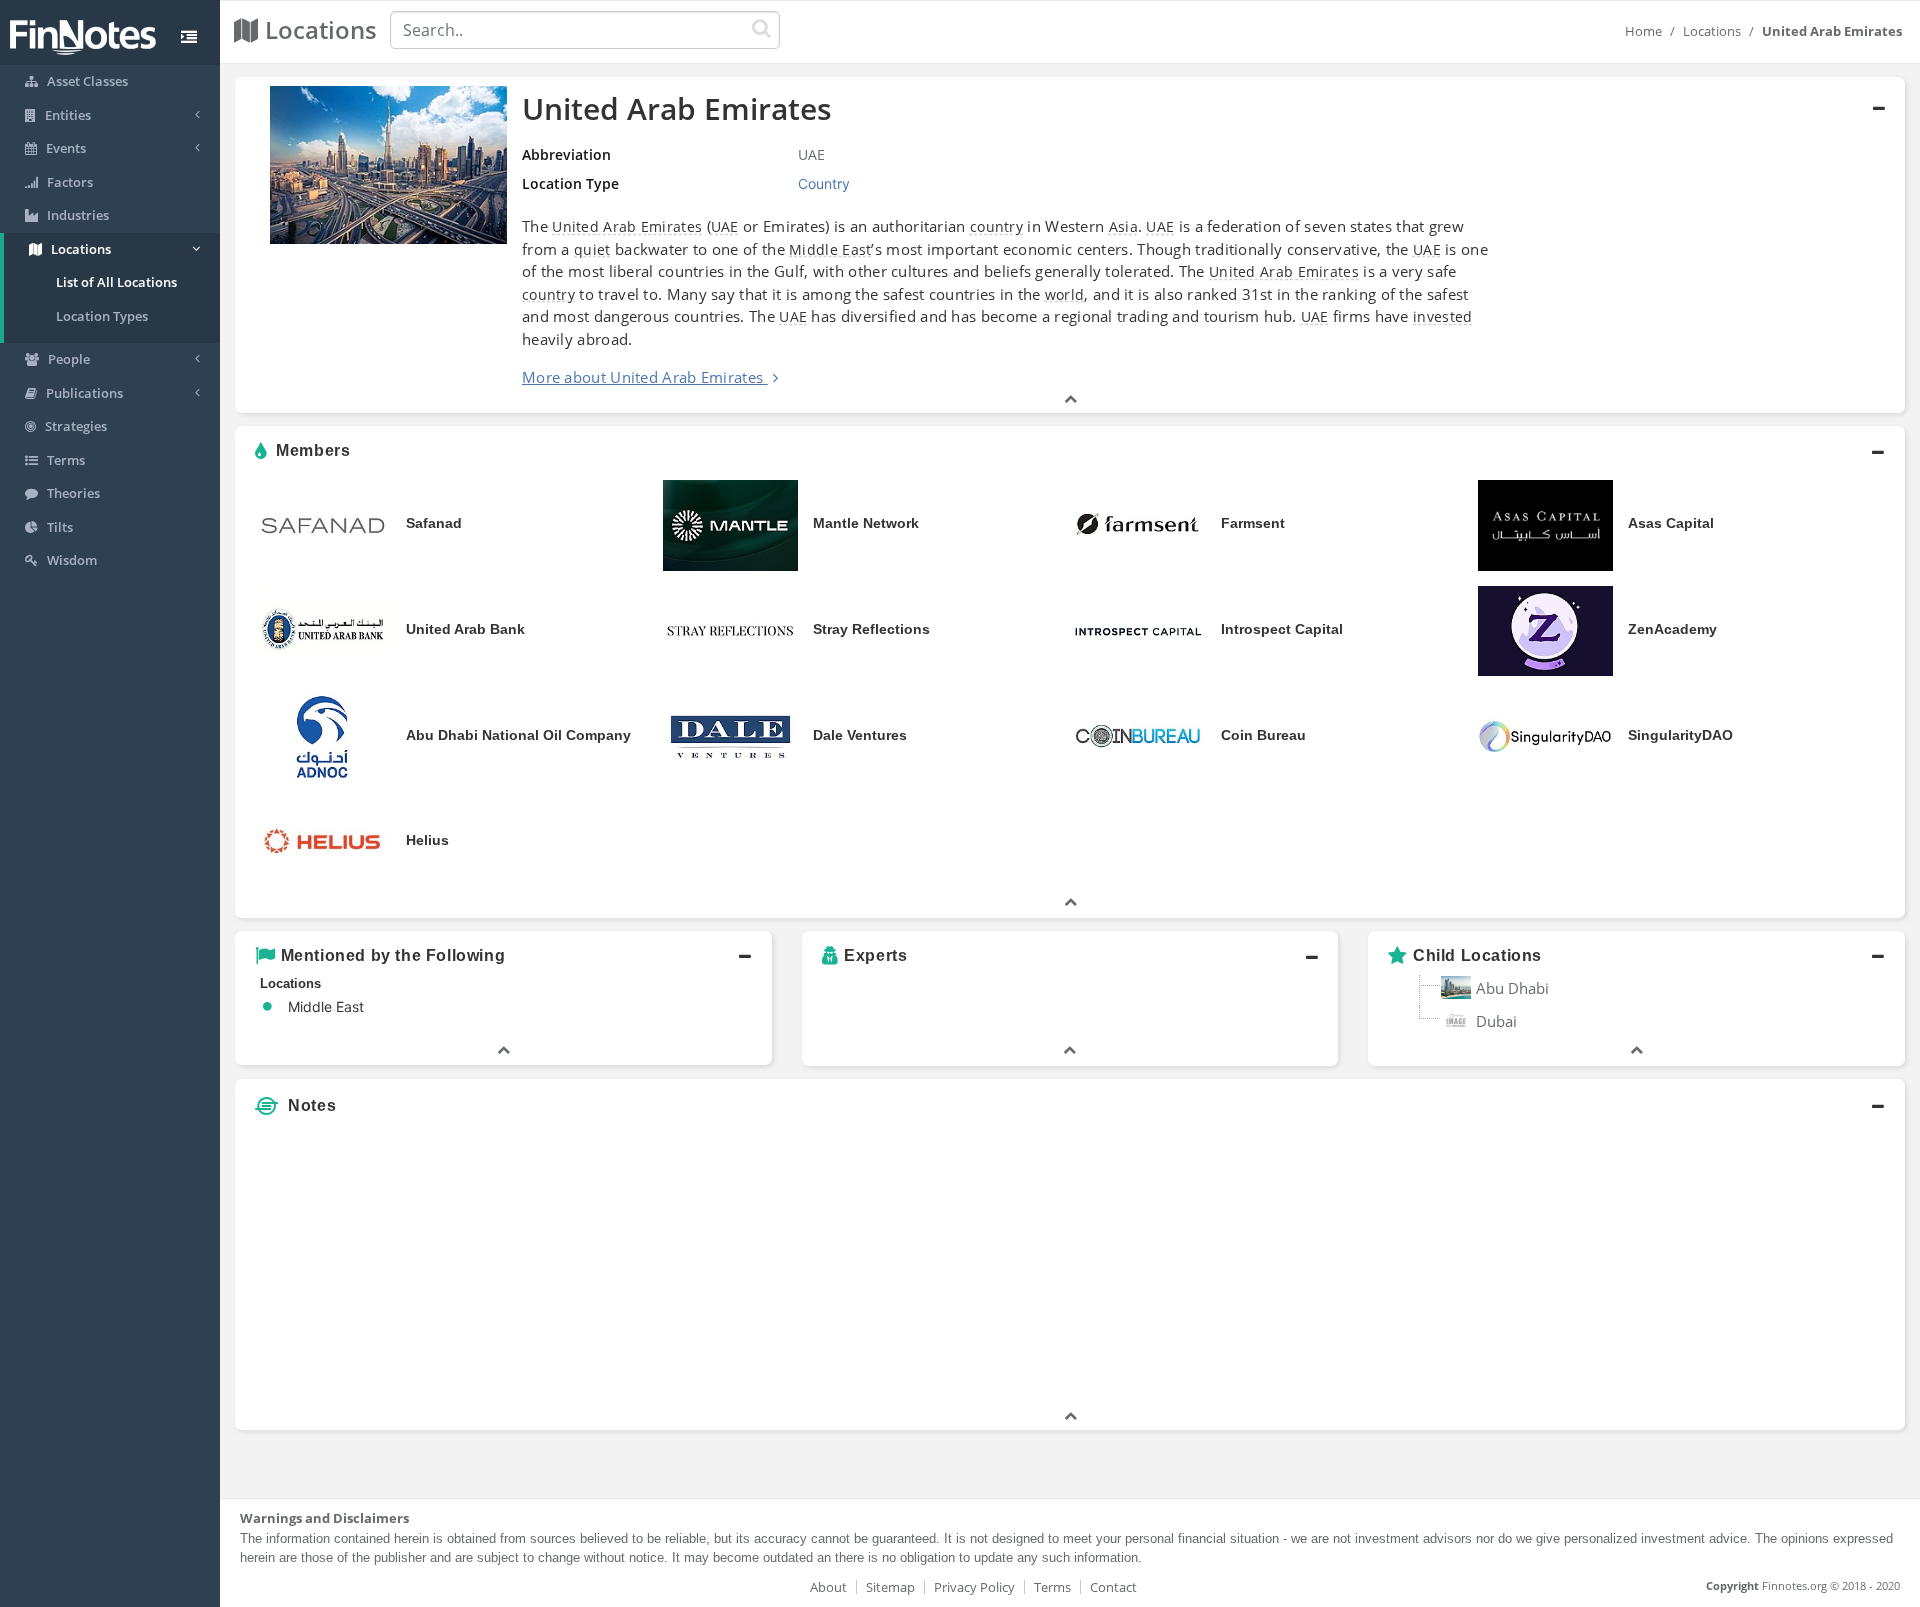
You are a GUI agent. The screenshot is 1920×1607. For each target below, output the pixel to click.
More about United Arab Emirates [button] (642, 377)
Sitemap (890, 1587)
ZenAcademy (1672, 629)
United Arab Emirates (627, 226)
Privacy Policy (974, 1587)
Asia (1123, 226)
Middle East (830, 249)
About (828, 1587)
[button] (1070, 245)
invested (1442, 316)
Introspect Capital (1282, 629)
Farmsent (1253, 523)
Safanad (434, 523)
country (996, 226)
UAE (725, 226)
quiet (592, 249)
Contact (1113, 1587)
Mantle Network (866, 523)
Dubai (1496, 1021)
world (1065, 294)
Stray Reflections (871, 629)
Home (1643, 31)
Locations (1712, 31)
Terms (1052, 1587)
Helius (427, 840)
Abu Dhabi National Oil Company (518, 735)
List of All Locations (116, 282)
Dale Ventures (860, 735)
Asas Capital (1671, 523)
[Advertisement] (1692, 1266)
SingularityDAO (1680, 735)
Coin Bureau (1263, 735)
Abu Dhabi (1512, 988)
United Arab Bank (465, 629)
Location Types (102, 316)
